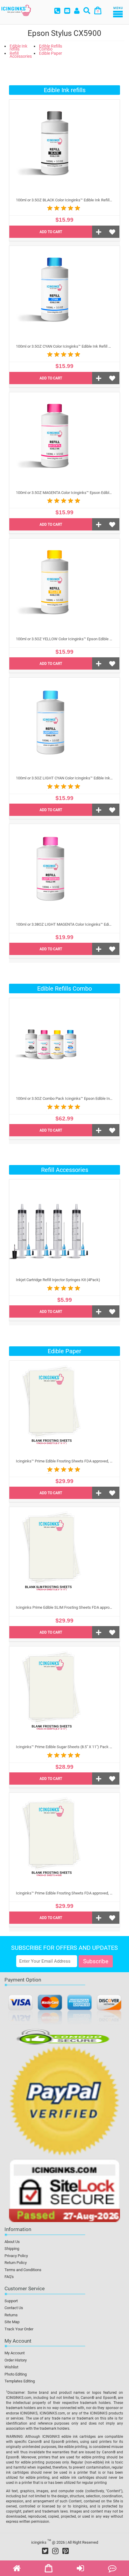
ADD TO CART (51, 232)
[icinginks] (16, 10)
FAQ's (9, 2277)
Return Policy (16, 2263)
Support (11, 2301)
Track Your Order (19, 2329)
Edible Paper (51, 53)
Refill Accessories (21, 55)
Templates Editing (20, 2381)
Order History (16, 2360)
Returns (11, 2315)
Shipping (12, 2249)
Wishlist (11, 2367)
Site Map (12, 2322)
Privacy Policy (16, 2256)
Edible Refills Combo (51, 48)
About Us (12, 2242)
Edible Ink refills (18, 48)
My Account (15, 2353)
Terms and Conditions (23, 2270)
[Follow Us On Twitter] (45, 2551)
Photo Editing (16, 2374)
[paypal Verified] (64, 2102)
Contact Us (14, 2308)
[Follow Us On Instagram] (55, 2551)
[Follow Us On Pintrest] (66, 2551)
